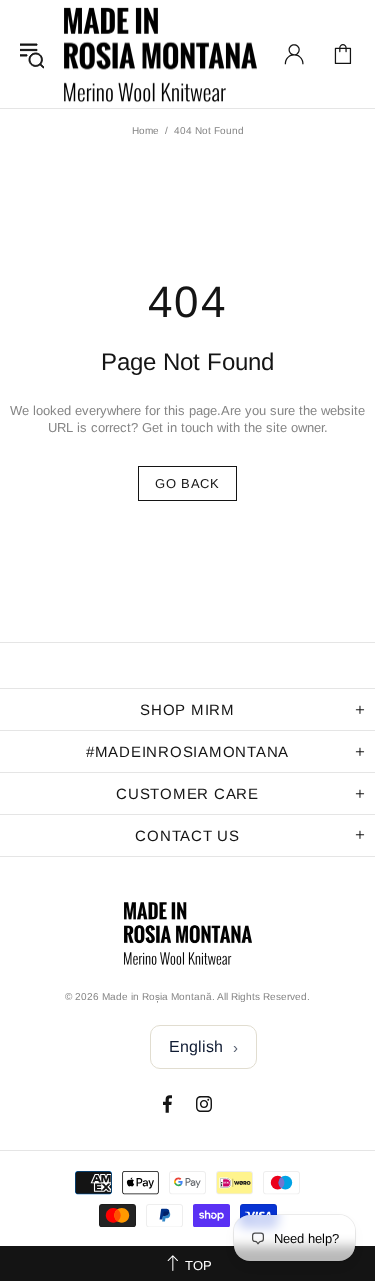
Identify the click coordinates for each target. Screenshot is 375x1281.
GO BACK (187, 483)
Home (145, 130)
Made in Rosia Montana (160, 54)
